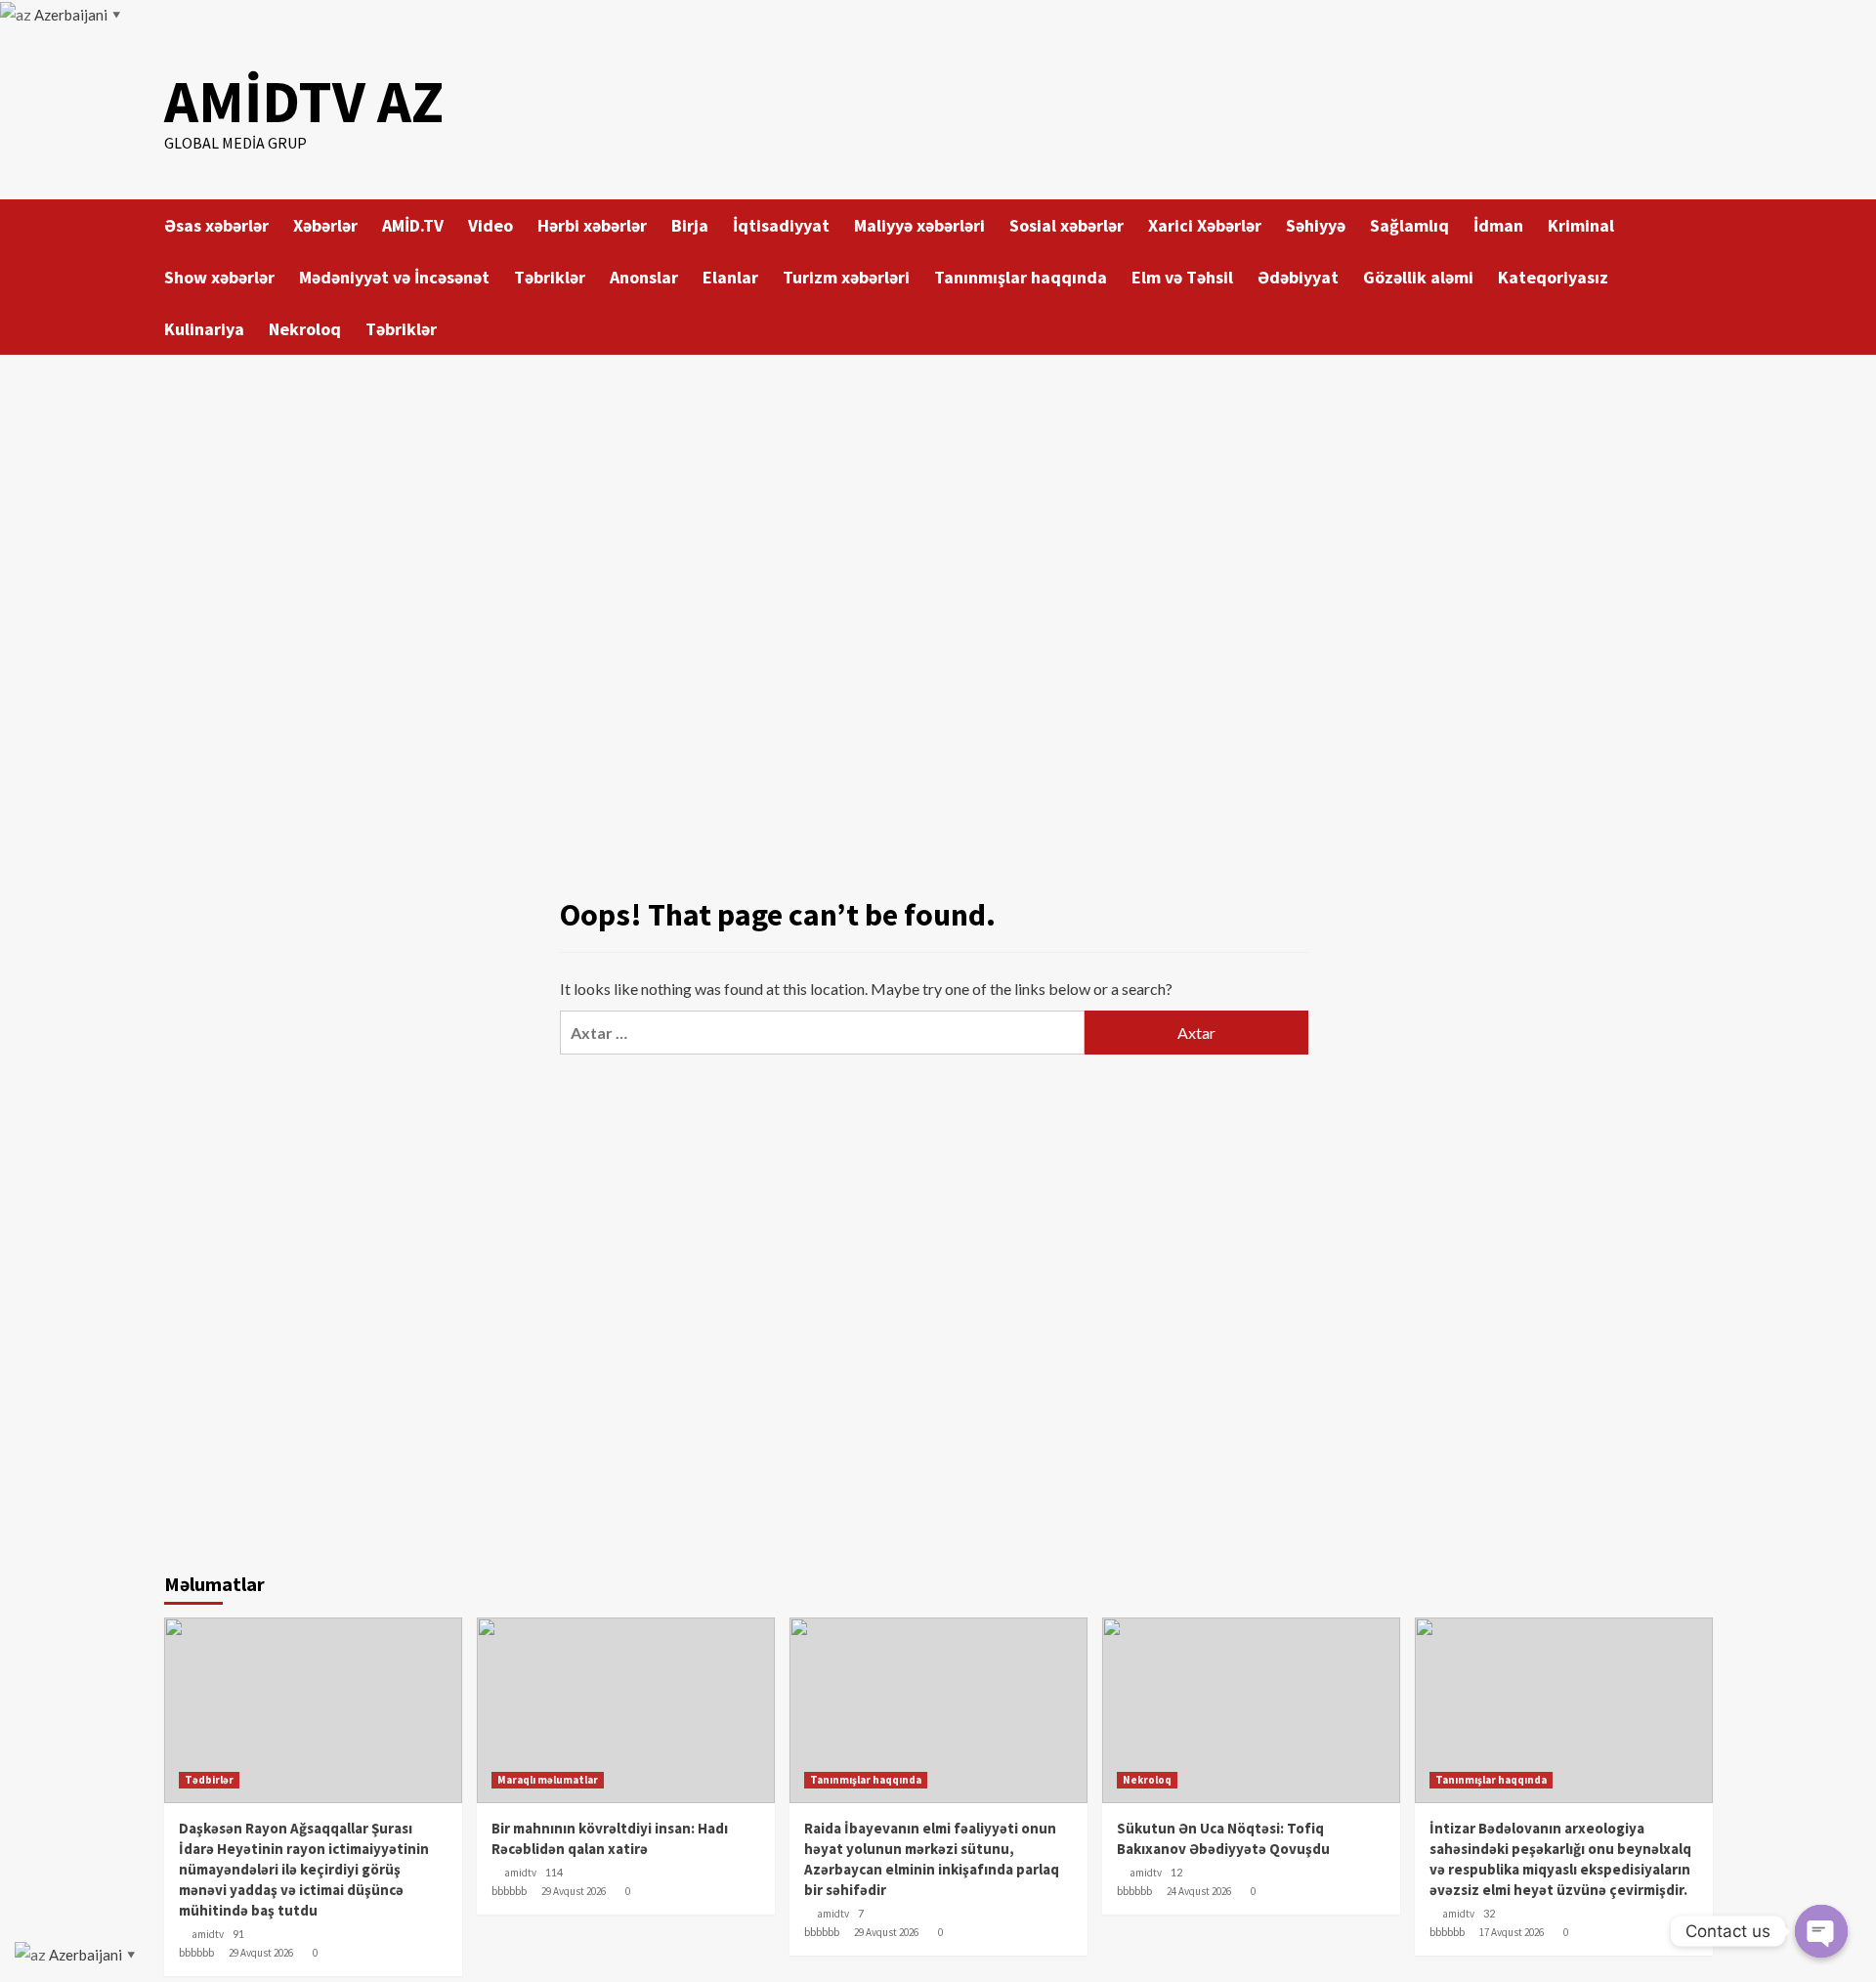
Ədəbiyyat (1298, 277)
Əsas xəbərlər (216, 225)
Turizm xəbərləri (846, 277)
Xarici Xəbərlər (1205, 225)
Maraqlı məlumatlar (548, 1780)
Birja (690, 225)
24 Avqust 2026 (1199, 1891)
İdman (1498, 225)
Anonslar (644, 277)
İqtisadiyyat (781, 225)
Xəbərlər (325, 225)
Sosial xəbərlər (1066, 225)
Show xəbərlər (219, 277)
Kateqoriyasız (1553, 277)
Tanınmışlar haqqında (1021, 277)
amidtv (208, 1934)
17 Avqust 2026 (1512, 1932)
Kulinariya (204, 329)
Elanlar (730, 277)
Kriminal (1581, 225)
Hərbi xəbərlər (592, 225)
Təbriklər (550, 277)
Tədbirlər (209, 1780)
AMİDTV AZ (304, 101)
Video (490, 225)
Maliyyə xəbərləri (919, 225)
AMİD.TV (413, 225)
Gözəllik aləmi (1418, 277)
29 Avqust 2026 (261, 1953)
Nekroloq (305, 329)
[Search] (1701, 224)
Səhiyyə (1316, 225)
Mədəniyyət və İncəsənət (394, 277)
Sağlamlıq (1409, 225)
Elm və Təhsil (1182, 277)
